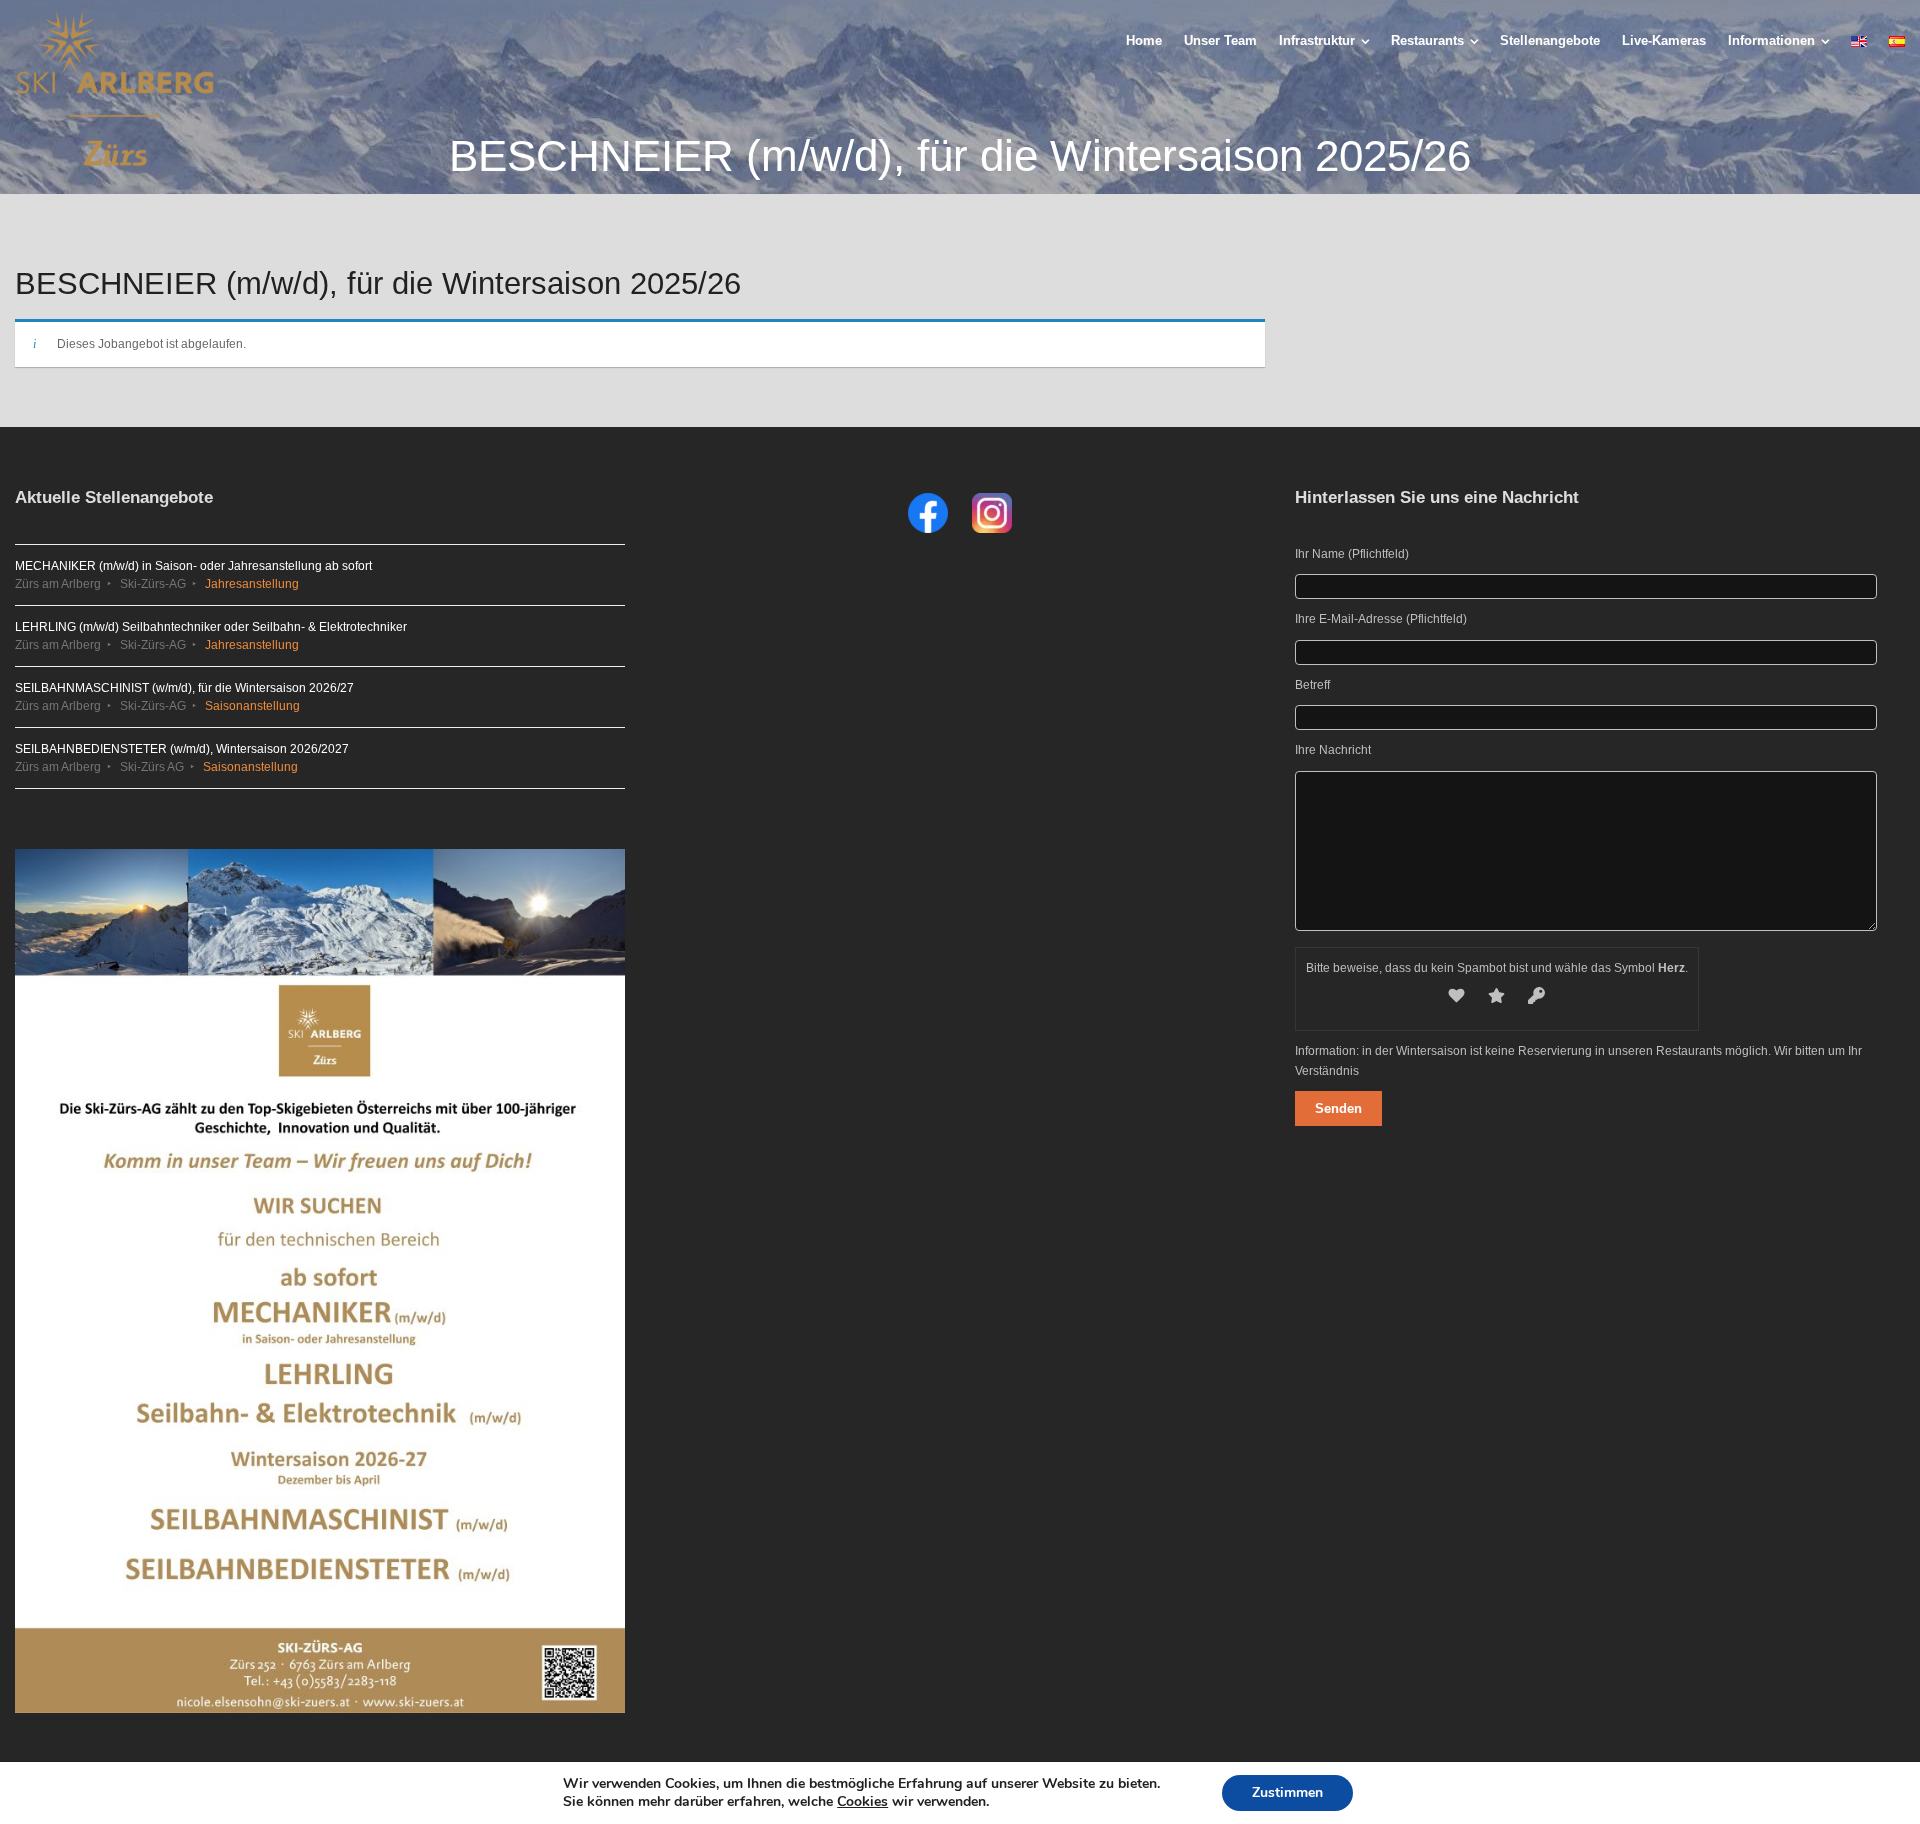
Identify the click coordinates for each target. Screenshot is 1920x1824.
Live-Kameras (1664, 40)
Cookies (862, 1802)
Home (1144, 40)
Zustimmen (1287, 1792)
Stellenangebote (1550, 40)
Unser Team (1220, 40)
